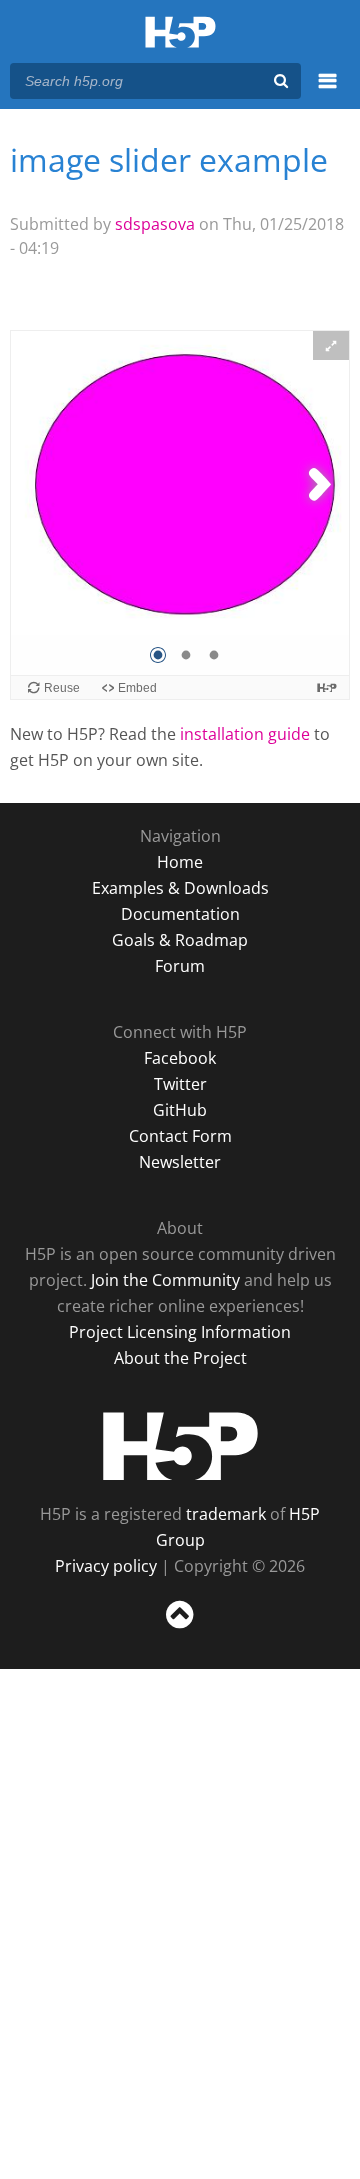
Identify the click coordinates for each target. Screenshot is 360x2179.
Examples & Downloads (180, 888)
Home (180, 862)
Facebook (180, 1058)
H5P (180, 1446)
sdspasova (155, 224)
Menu (327, 92)
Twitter (180, 1084)
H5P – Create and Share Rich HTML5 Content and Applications (180, 33)
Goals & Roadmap (180, 940)
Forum (180, 966)
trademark (226, 1514)
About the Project (180, 1358)
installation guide (245, 734)
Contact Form (180, 1136)
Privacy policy (106, 1566)
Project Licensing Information (180, 1332)
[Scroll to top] (180, 1629)
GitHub (180, 1110)
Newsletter (180, 1162)
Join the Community (165, 1280)
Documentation (180, 914)
